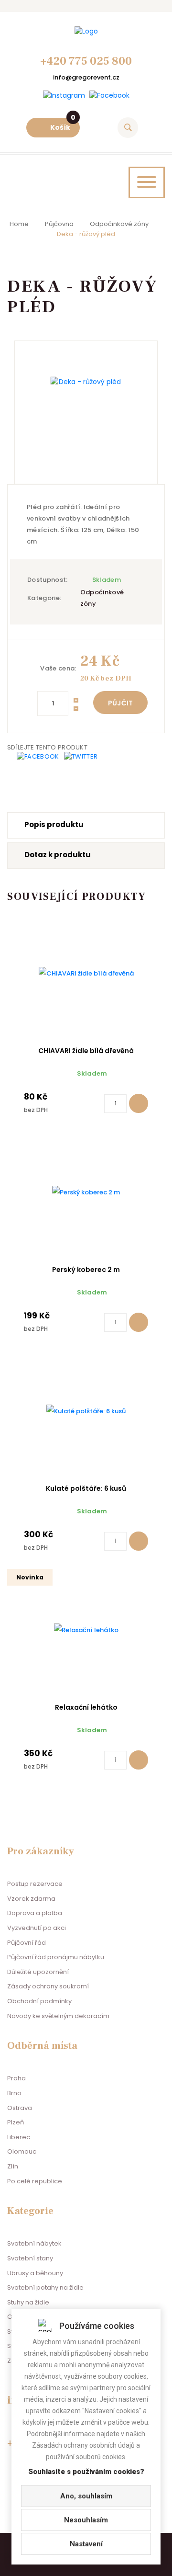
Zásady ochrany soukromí (48, 1986)
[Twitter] (81, 756)
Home (19, 224)
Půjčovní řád (27, 1943)
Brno (14, 2093)
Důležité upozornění (38, 1972)
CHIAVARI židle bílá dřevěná (86, 1051)
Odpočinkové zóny (119, 224)
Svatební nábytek (34, 2243)
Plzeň (16, 2122)
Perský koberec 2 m (86, 1270)
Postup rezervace (35, 1884)
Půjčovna (59, 224)
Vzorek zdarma (31, 1899)
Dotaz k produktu (58, 855)
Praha (16, 2078)
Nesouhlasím (86, 2520)
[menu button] (147, 182)
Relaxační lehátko (86, 1707)
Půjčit (120, 703)
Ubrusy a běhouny (35, 2273)
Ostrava (20, 2108)
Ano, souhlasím (86, 2496)
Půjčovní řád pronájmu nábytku (56, 1957)
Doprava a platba (35, 1913)
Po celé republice (35, 2181)
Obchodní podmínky (39, 2001)
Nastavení (86, 2544)
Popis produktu (54, 824)
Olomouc (22, 2151)
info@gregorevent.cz (86, 77)
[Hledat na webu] (128, 128)
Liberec (19, 2137)
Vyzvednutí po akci (37, 1928)
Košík (63, 125)
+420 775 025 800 (86, 61)
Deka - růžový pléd (86, 234)
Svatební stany (30, 2258)
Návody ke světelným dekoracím (58, 2016)
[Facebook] (109, 96)
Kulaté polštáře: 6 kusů (86, 1488)
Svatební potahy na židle (45, 2287)
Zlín (13, 2166)
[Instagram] (64, 96)
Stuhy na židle (28, 2302)
